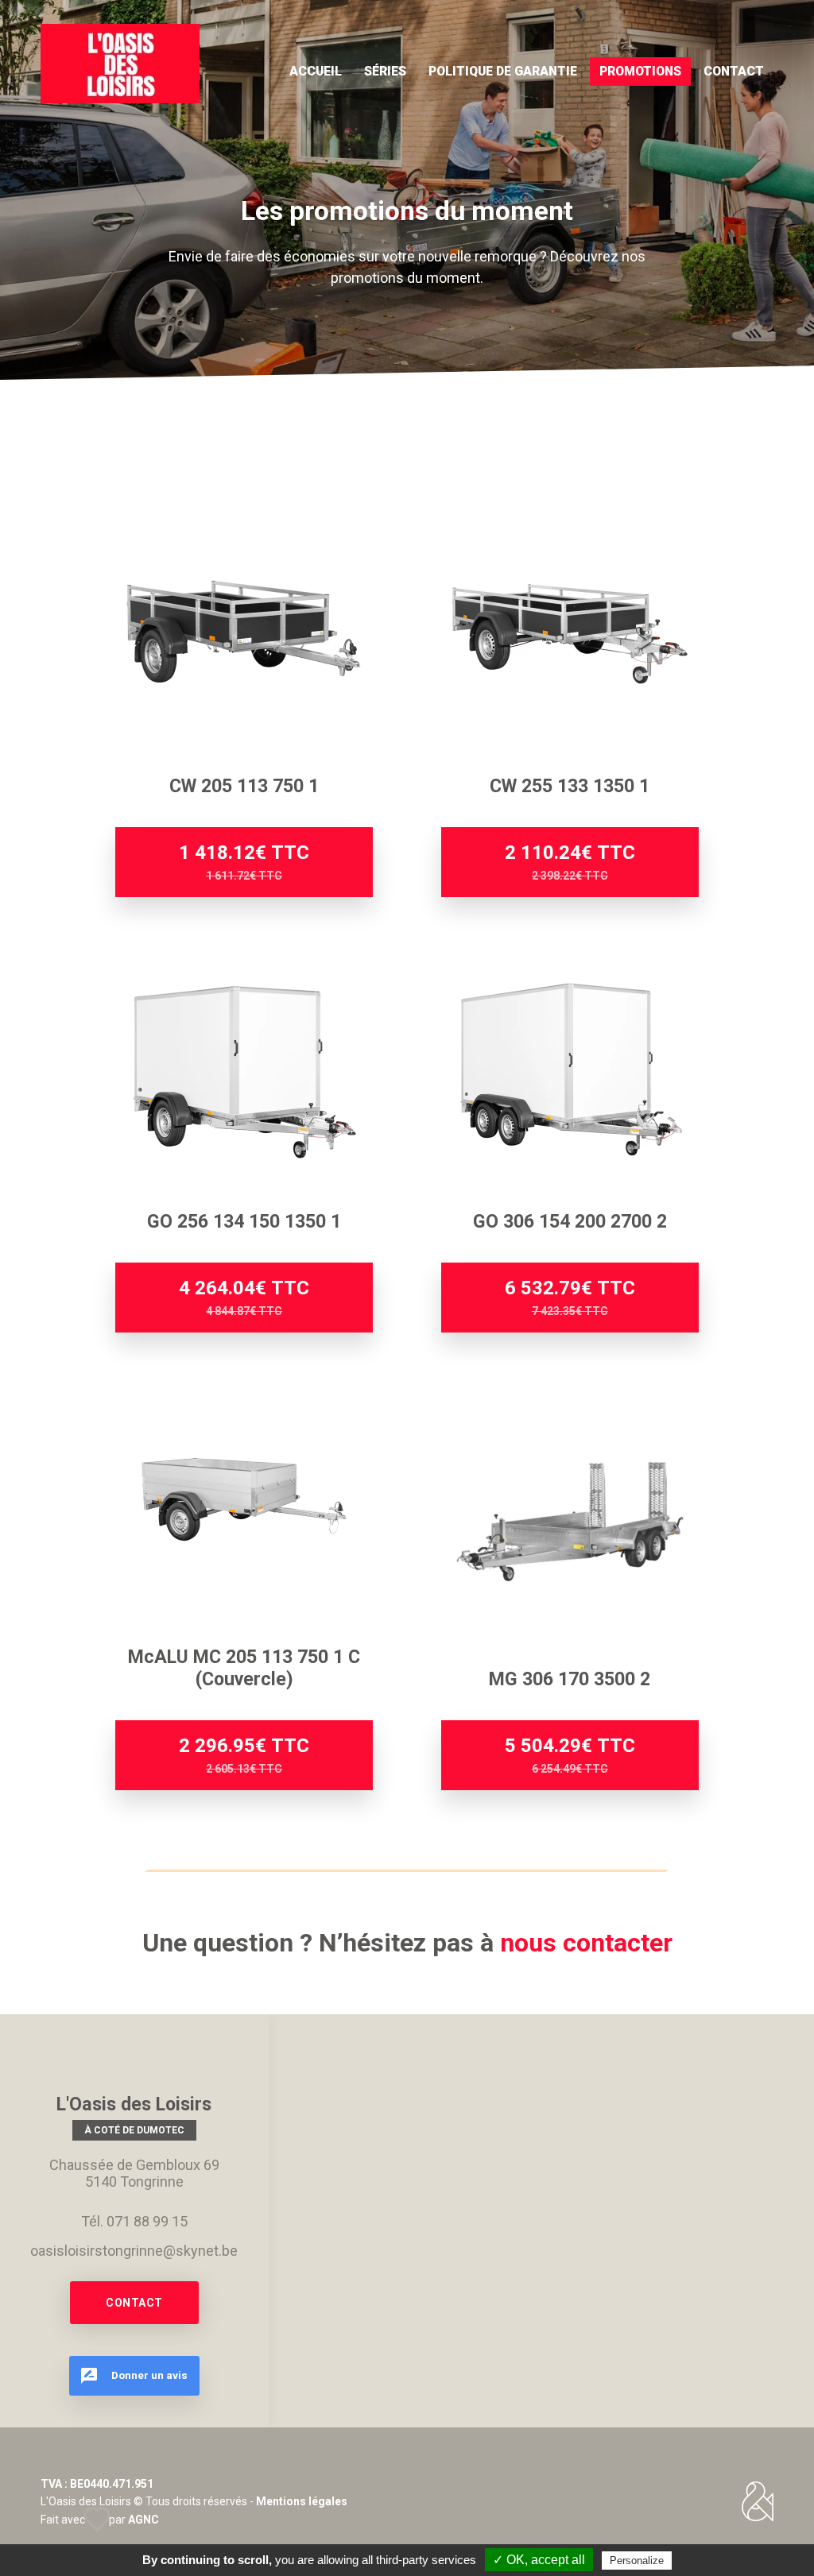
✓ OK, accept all (539, 2560)
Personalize (637, 2561)
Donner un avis (148, 2374)
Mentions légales (302, 2501)
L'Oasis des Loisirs (120, 64)
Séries (385, 71)
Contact (734, 71)
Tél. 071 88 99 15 (134, 2221)
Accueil (316, 71)
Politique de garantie (503, 71)
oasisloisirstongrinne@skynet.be (134, 2251)
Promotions (640, 71)
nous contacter (586, 1943)
